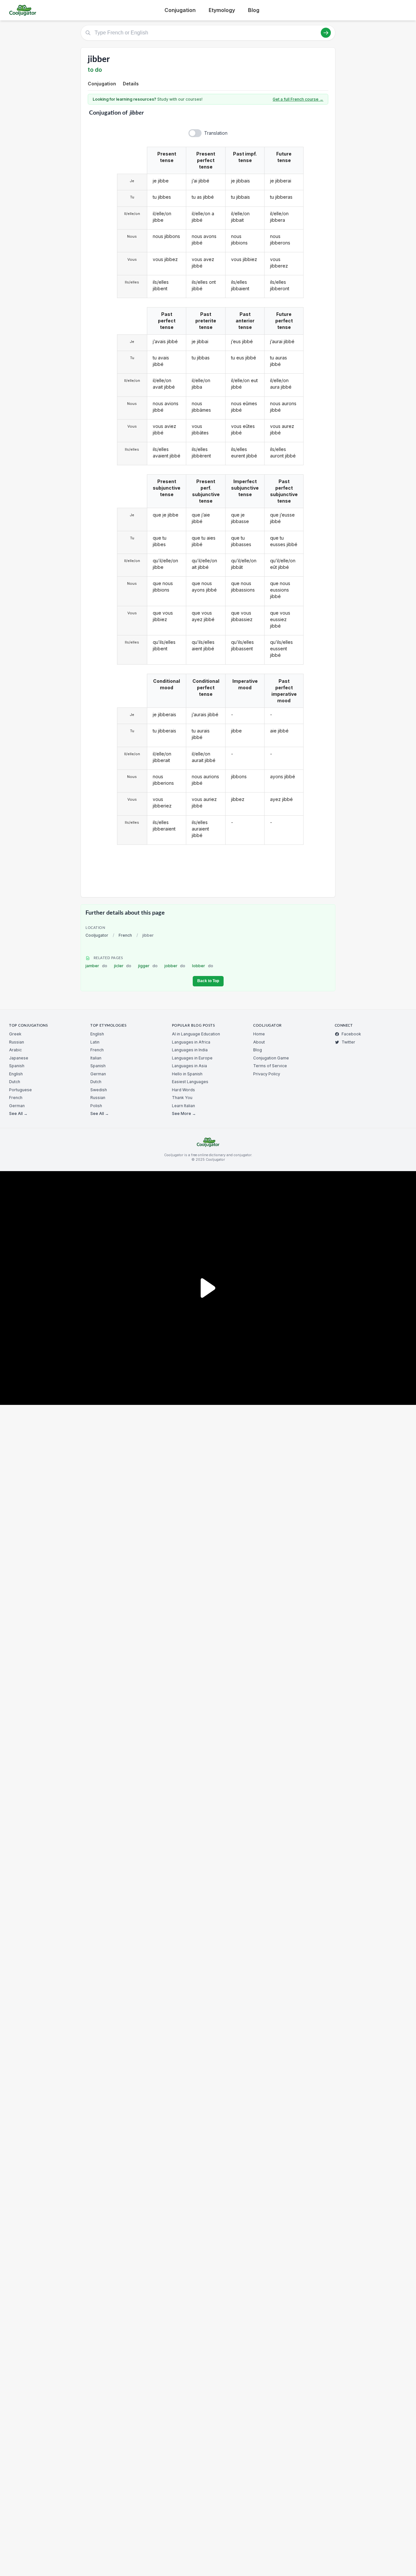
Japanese (19, 1058)
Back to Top (208, 981)
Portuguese (20, 1090)
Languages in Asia (189, 1066)
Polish (96, 1106)
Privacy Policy (267, 1074)
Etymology (222, 10)
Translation (216, 133)
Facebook (351, 1034)
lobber (203, 966)
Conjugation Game (271, 1058)
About (259, 1042)
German (17, 1106)
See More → (184, 1113)
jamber (96, 966)
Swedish (99, 1090)
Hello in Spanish (187, 1074)
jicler (123, 966)
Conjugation (180, 10)
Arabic (15, 1050)
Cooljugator (97, 935)
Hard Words (183, 1090)
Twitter (348, 1042)
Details (131, 84)
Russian (17, 1042)
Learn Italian (183, 1106)
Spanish (17, 1066)
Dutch (15, 1082)
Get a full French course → (298, 99)
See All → (18, 1113)
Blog (254, 10)
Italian (96, 1058)
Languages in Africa (191, 1042)
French (125, 935)
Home (259, 1034)
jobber (175, 966)
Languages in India (190, 1050)
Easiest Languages (190, 1082)
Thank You (182, 1098)
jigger (148, 966)
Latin (95, 1042)
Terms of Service (270, 1066)
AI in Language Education (196, 1034)
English (16, 1074)
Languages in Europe (192, 1058)
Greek (15, 1034)
